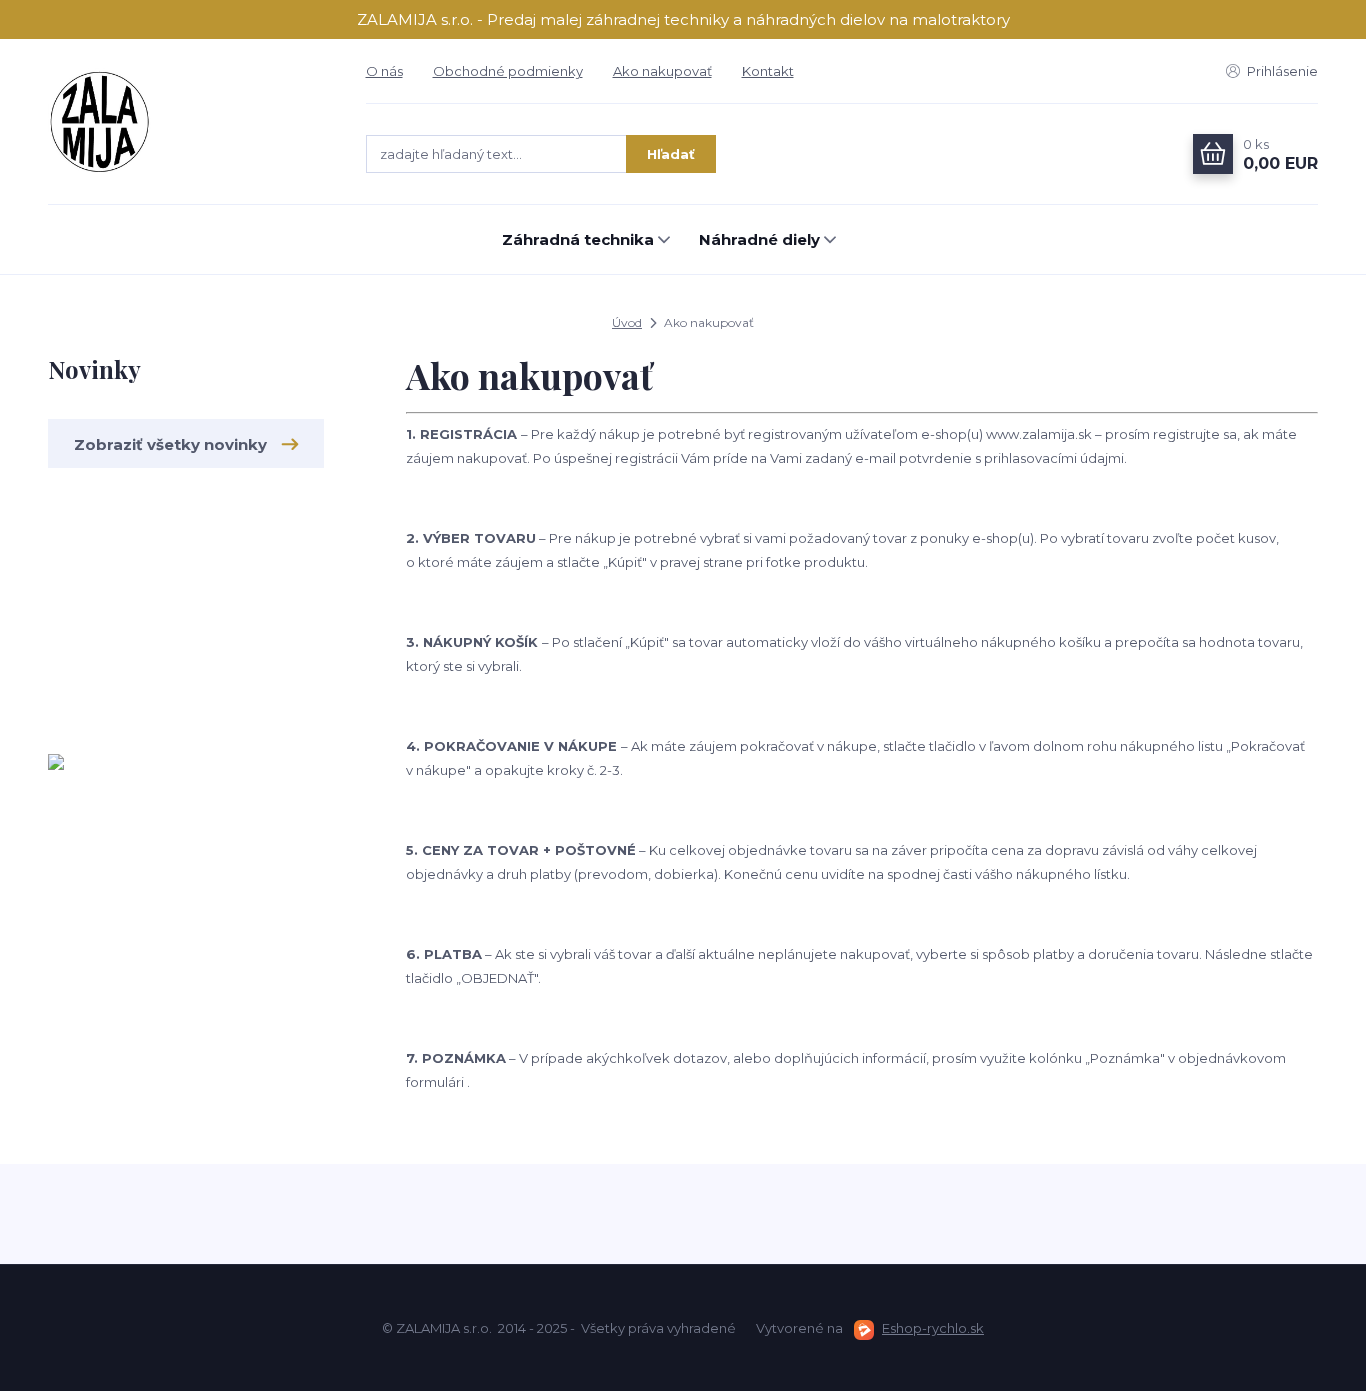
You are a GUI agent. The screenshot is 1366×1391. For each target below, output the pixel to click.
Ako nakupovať (662, 71)
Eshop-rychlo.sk (933, 1328)
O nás (384, 71)
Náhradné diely (759, 239)
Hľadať (671, 154)
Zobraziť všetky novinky (170, 444)
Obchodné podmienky (508, 71)
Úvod (627, 322)
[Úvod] (187, 122)
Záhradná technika (578, 239)
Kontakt (768, 71)
